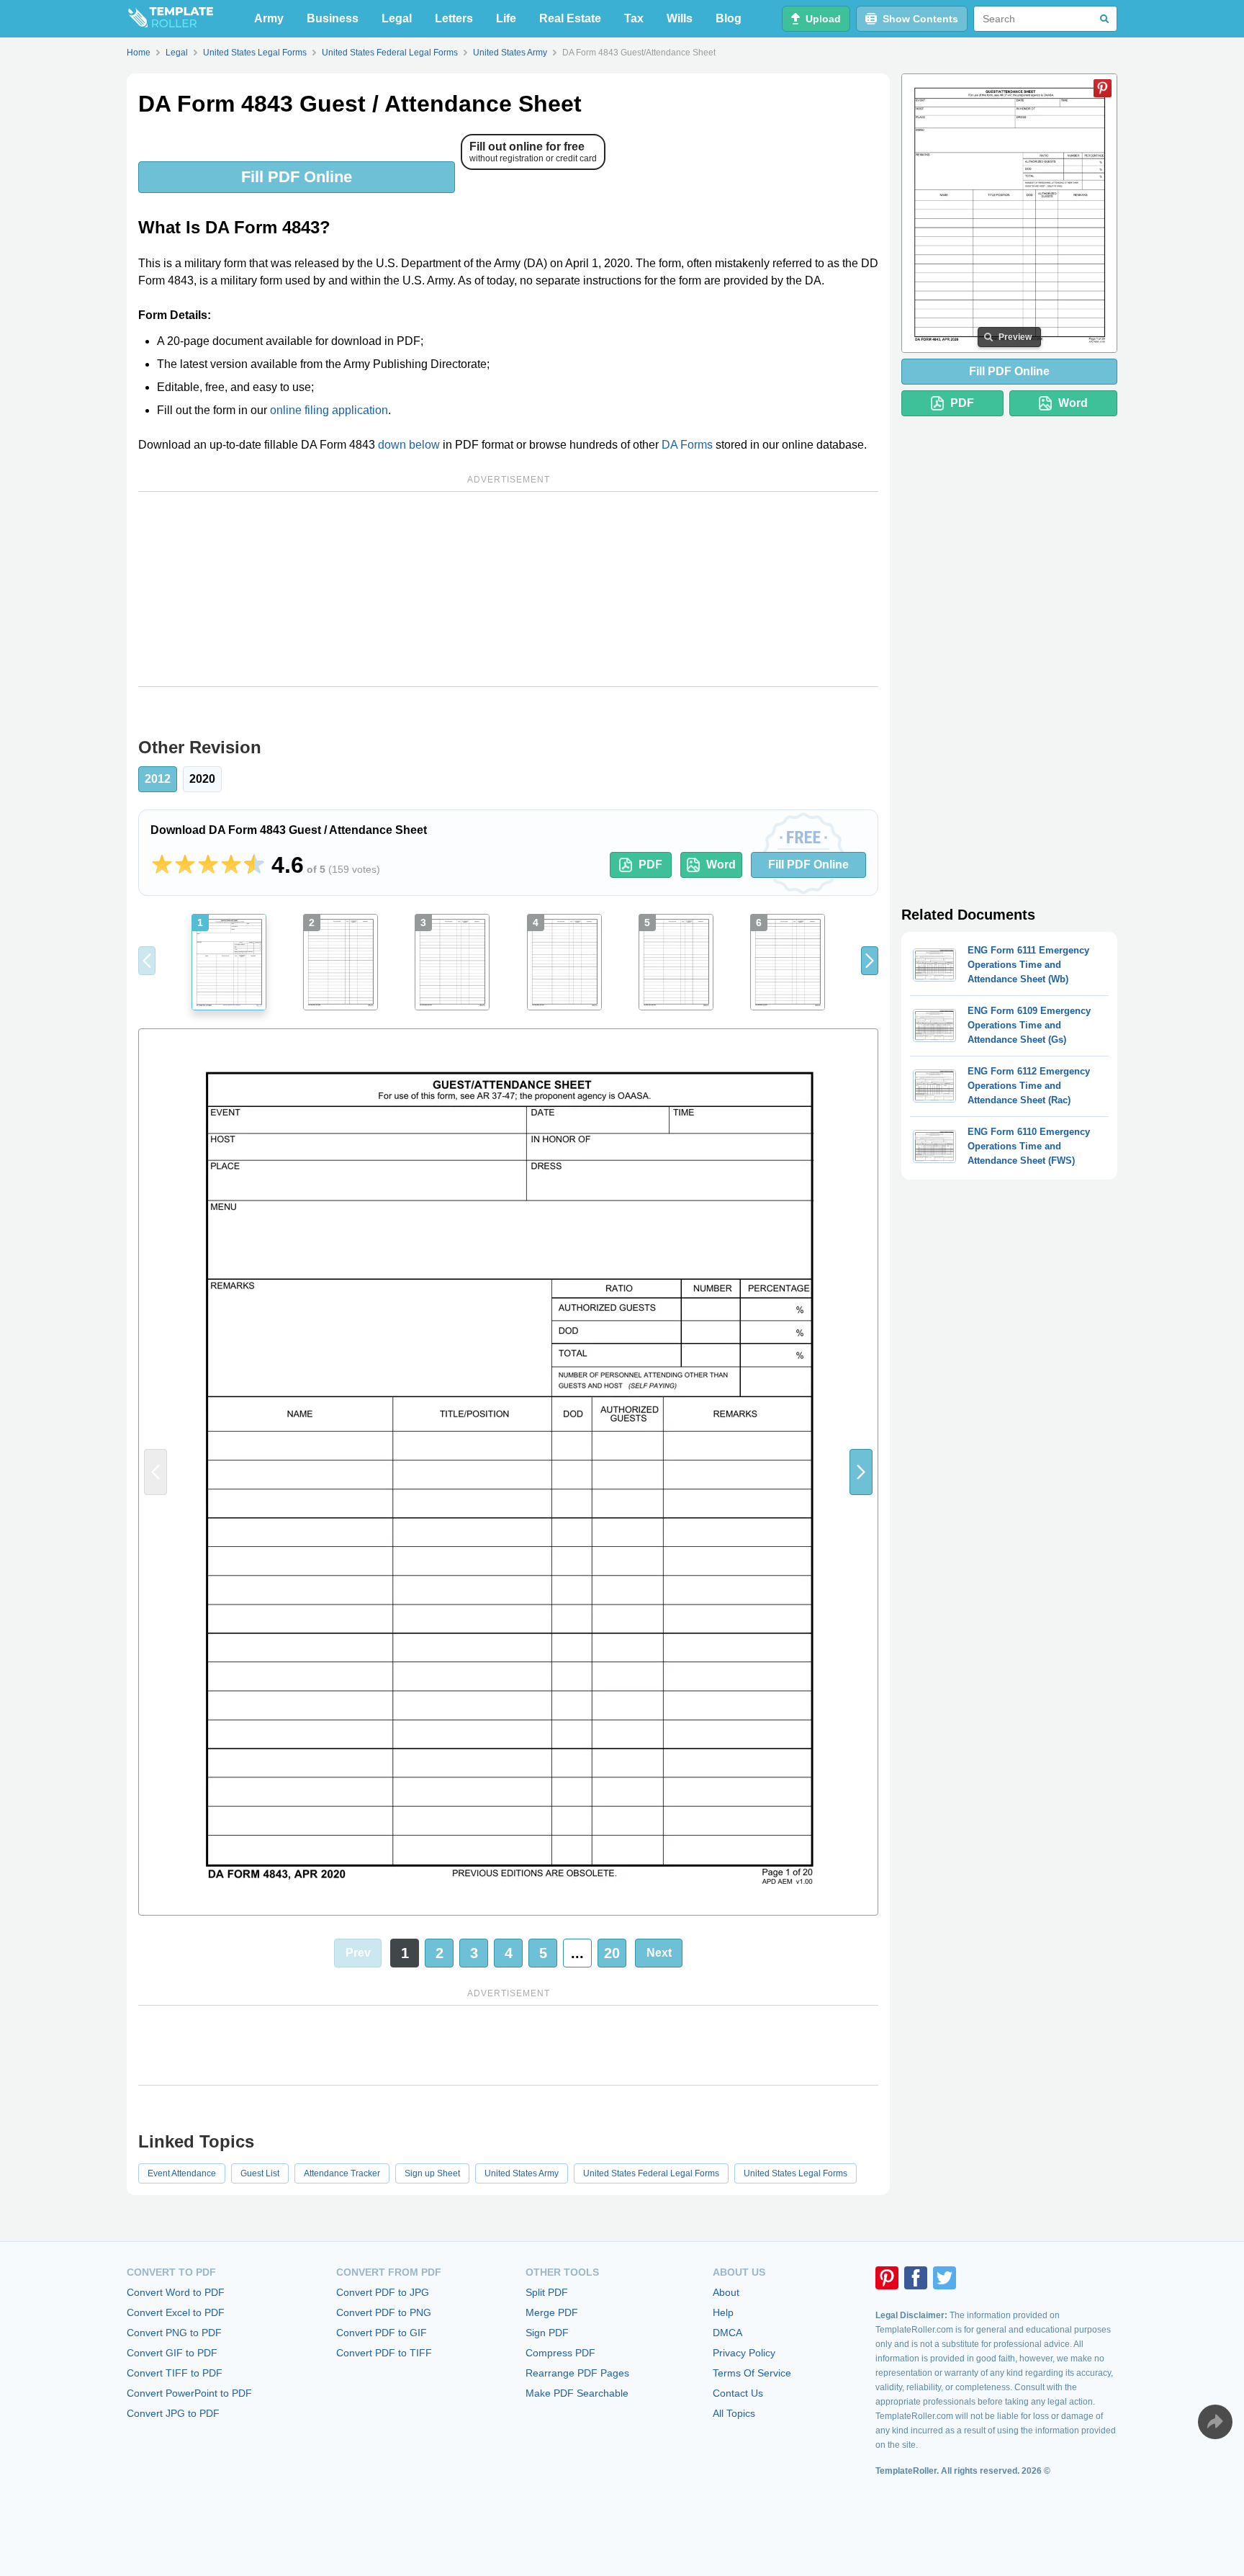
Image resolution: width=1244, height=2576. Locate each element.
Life (506, 18)
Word (721, 865)
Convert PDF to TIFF (384, 2353)
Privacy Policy (744, 2353)
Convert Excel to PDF (176, 2312)
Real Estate (570, 18)
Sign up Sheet (432, 2173)
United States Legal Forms (795, 2173)
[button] (870, 961)
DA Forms (687, 445)
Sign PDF (547, 2333)
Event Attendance (182, 2173)
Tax (634, 18)
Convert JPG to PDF (173, 2413)
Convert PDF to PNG (384, 2312)
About (726, 2292)
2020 (202, 779)
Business (333, 18)
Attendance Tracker (342, 2173)
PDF (650, 865)
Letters (454, 18)
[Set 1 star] (162, 865)
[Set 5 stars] (254, 865)
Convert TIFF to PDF (175, 2373)
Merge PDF (552, 2312)
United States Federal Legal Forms (651, 2173)
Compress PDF (560, 2353)
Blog (729, 18)
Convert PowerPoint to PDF (189, 2393)
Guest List (260, 2173)
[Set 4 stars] (231, 865)
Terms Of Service (752, 2373)
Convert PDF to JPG (383, 2292)
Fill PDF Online (297, 177)
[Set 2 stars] (185, 865)
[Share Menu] (1215, 2422)
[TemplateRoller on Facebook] (916, 2278)
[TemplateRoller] (170, 19)
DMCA (727, 2333)
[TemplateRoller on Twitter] (945, 2278)
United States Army (522, 2173)
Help (723, 2312)
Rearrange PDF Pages (577, 2373)
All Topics (734, 2413)
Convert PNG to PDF (174, 2333)
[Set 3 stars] (208, 865)
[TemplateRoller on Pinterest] (887, 2278)
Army (269, 18)
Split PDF (547, 2292)
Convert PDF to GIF (382, 2333)
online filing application (329, 410)
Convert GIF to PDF (172, 2353)
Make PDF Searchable (577, 2393)
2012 (158, 779)
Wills (680, 18)
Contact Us (738, 2393)
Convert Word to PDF (176, 2292)
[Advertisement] (508, 589)
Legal (397, 18)
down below (409, 445)
